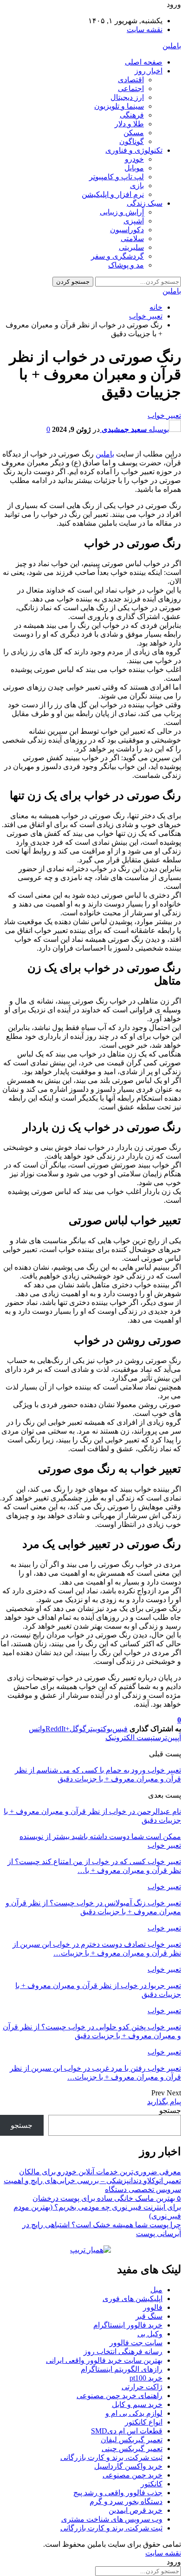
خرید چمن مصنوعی (133, 2475)
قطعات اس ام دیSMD (127, 2431)
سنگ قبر (149, 2316)
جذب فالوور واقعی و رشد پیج (118, 2493)
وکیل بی (150, 2334)
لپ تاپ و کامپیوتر (116, 177)
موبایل (134, 168)
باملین (172, 46)
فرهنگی (132, 115)
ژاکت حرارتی (142, 2387)
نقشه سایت (145, 29)
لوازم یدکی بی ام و (134, 2413)
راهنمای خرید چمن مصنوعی (120, 2396)
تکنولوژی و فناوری (134, 150)
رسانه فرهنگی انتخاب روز (123, 2351)
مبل (156, 2290)
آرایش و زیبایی (122, 212)
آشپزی (134, 221)
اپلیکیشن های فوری (133, 2299)
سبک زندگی (145, 203)
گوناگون (132, 141)
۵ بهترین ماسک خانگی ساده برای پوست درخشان (107, 2198)
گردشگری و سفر (117, 256)
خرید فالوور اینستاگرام (128, 2325)
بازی (137, 186)
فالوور (153, 2307)
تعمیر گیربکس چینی (132, 2449)
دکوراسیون (127, 230)
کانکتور (152, 2484)
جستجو (170, 2110)
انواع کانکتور (144, 2422)
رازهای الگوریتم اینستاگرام (122, 2369)
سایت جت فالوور (136, 2343)
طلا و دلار (129, 124)
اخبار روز (149, 71)
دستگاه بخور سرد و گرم (126, 2501)
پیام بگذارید (164, 2102)
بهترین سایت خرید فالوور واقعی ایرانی (104, 2360)
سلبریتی (131, 247)
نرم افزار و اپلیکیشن (113, 194)
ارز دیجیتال (127, 97)
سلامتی (132, 238)
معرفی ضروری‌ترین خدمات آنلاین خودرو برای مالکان (100, 2172)
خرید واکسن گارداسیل (128, 2466)
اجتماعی (131, 88)
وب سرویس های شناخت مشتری (112, 2519)
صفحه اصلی (144, 62)
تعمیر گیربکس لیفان (132, 2440)
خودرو (134, 159)
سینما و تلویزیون (119, 106)
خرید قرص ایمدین (136, 2510)
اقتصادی (131, 80)
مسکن (134, 133)
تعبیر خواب (164, 415)
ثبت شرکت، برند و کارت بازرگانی (111, 2457)
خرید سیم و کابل (137, 2404)
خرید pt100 (146, 2378)
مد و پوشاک (126, 265)
